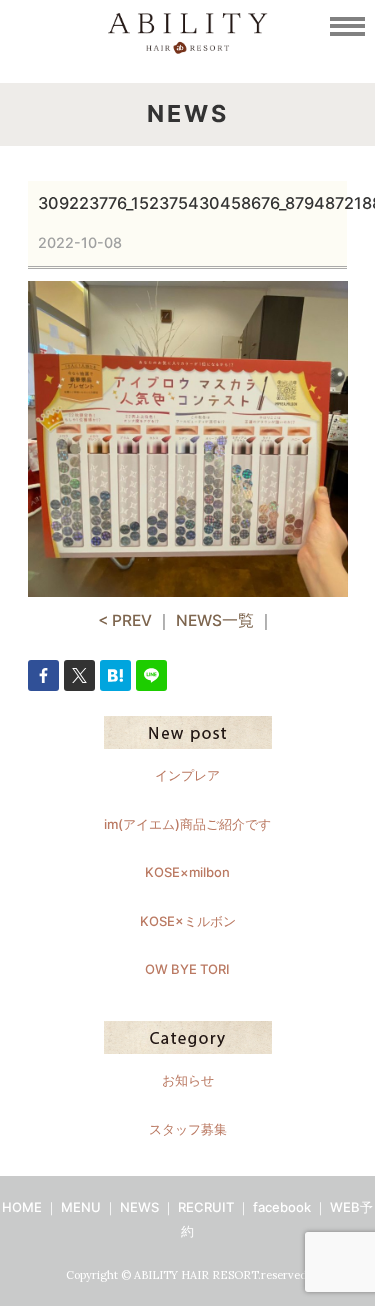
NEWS (139, 1207)
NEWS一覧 (215, 620)
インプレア (187, 775)
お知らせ (188, 1080)
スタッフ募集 (188, 1129)
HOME (22, 1207)
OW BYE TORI (187, 969)
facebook (282, 1207)
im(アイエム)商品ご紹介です (187, 824)
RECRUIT (206, 1207)
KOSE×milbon (187, 872)
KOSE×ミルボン (188, 921)
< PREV (125, 620)
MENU (81, 1207)
